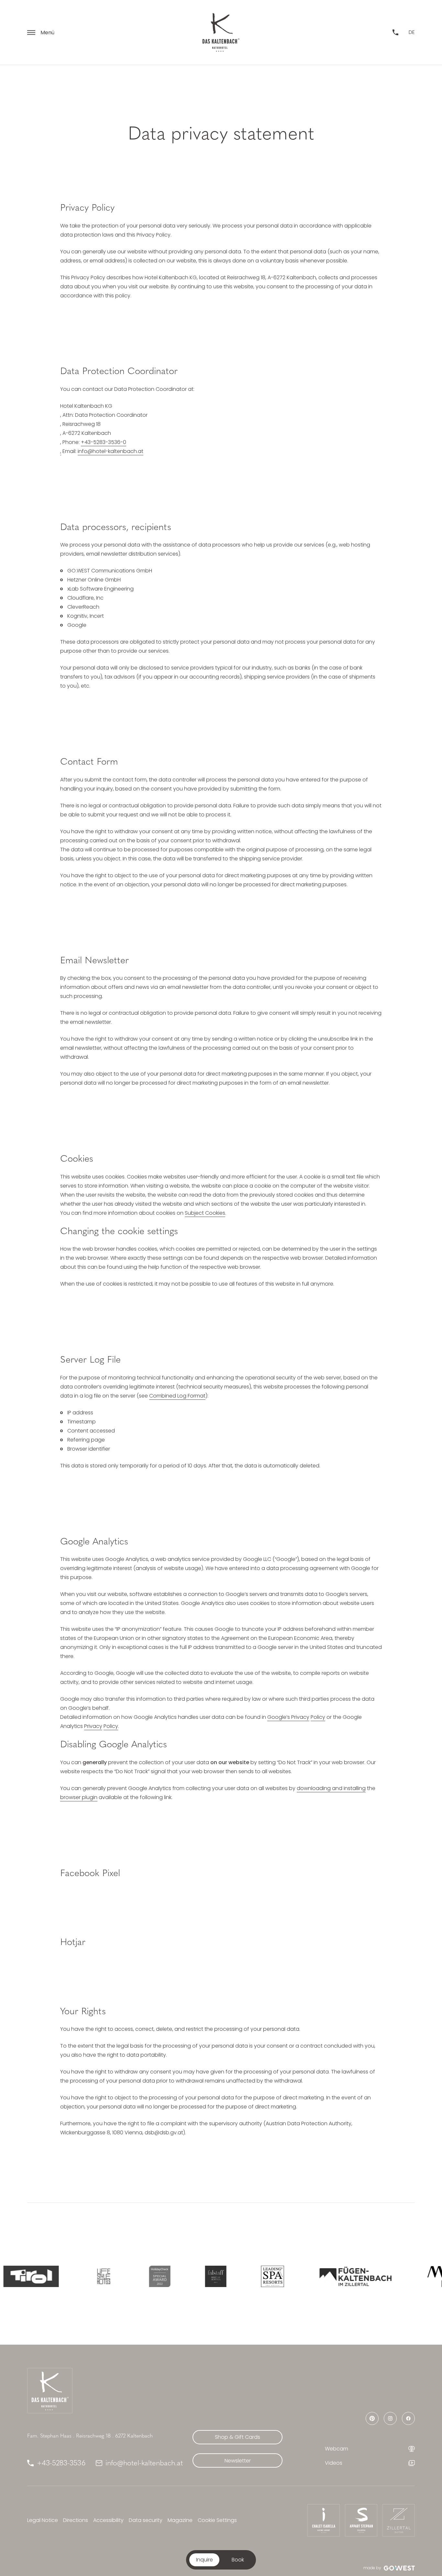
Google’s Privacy (288, 1717)
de (412, 32)
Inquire (204, 2560)
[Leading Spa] (246, 2276)
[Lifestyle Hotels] (77, 2276)
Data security (146, 2520)
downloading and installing (331, 1788)
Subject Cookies (205, 1213)
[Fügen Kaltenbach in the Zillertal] (329, 2276)
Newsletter (238, 2461)
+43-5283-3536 (61, 2463)
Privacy (93, 1726)
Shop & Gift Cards (238, 2437)
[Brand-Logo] (221, 32)
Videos (334, 2463)
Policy (318, 1717)
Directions (76, 2520)
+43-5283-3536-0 (104, 442)
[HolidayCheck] (133, 2276)
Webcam (337, 2449)
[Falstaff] (189, 2276)
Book (238, 2560)
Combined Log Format (177, 1396)
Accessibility (108, 2520)
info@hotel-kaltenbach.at (110, 451)
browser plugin (79, 1797)
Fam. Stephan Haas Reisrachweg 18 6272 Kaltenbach (90, 2436)
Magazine (180, 2520)
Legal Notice (43, 2520)
